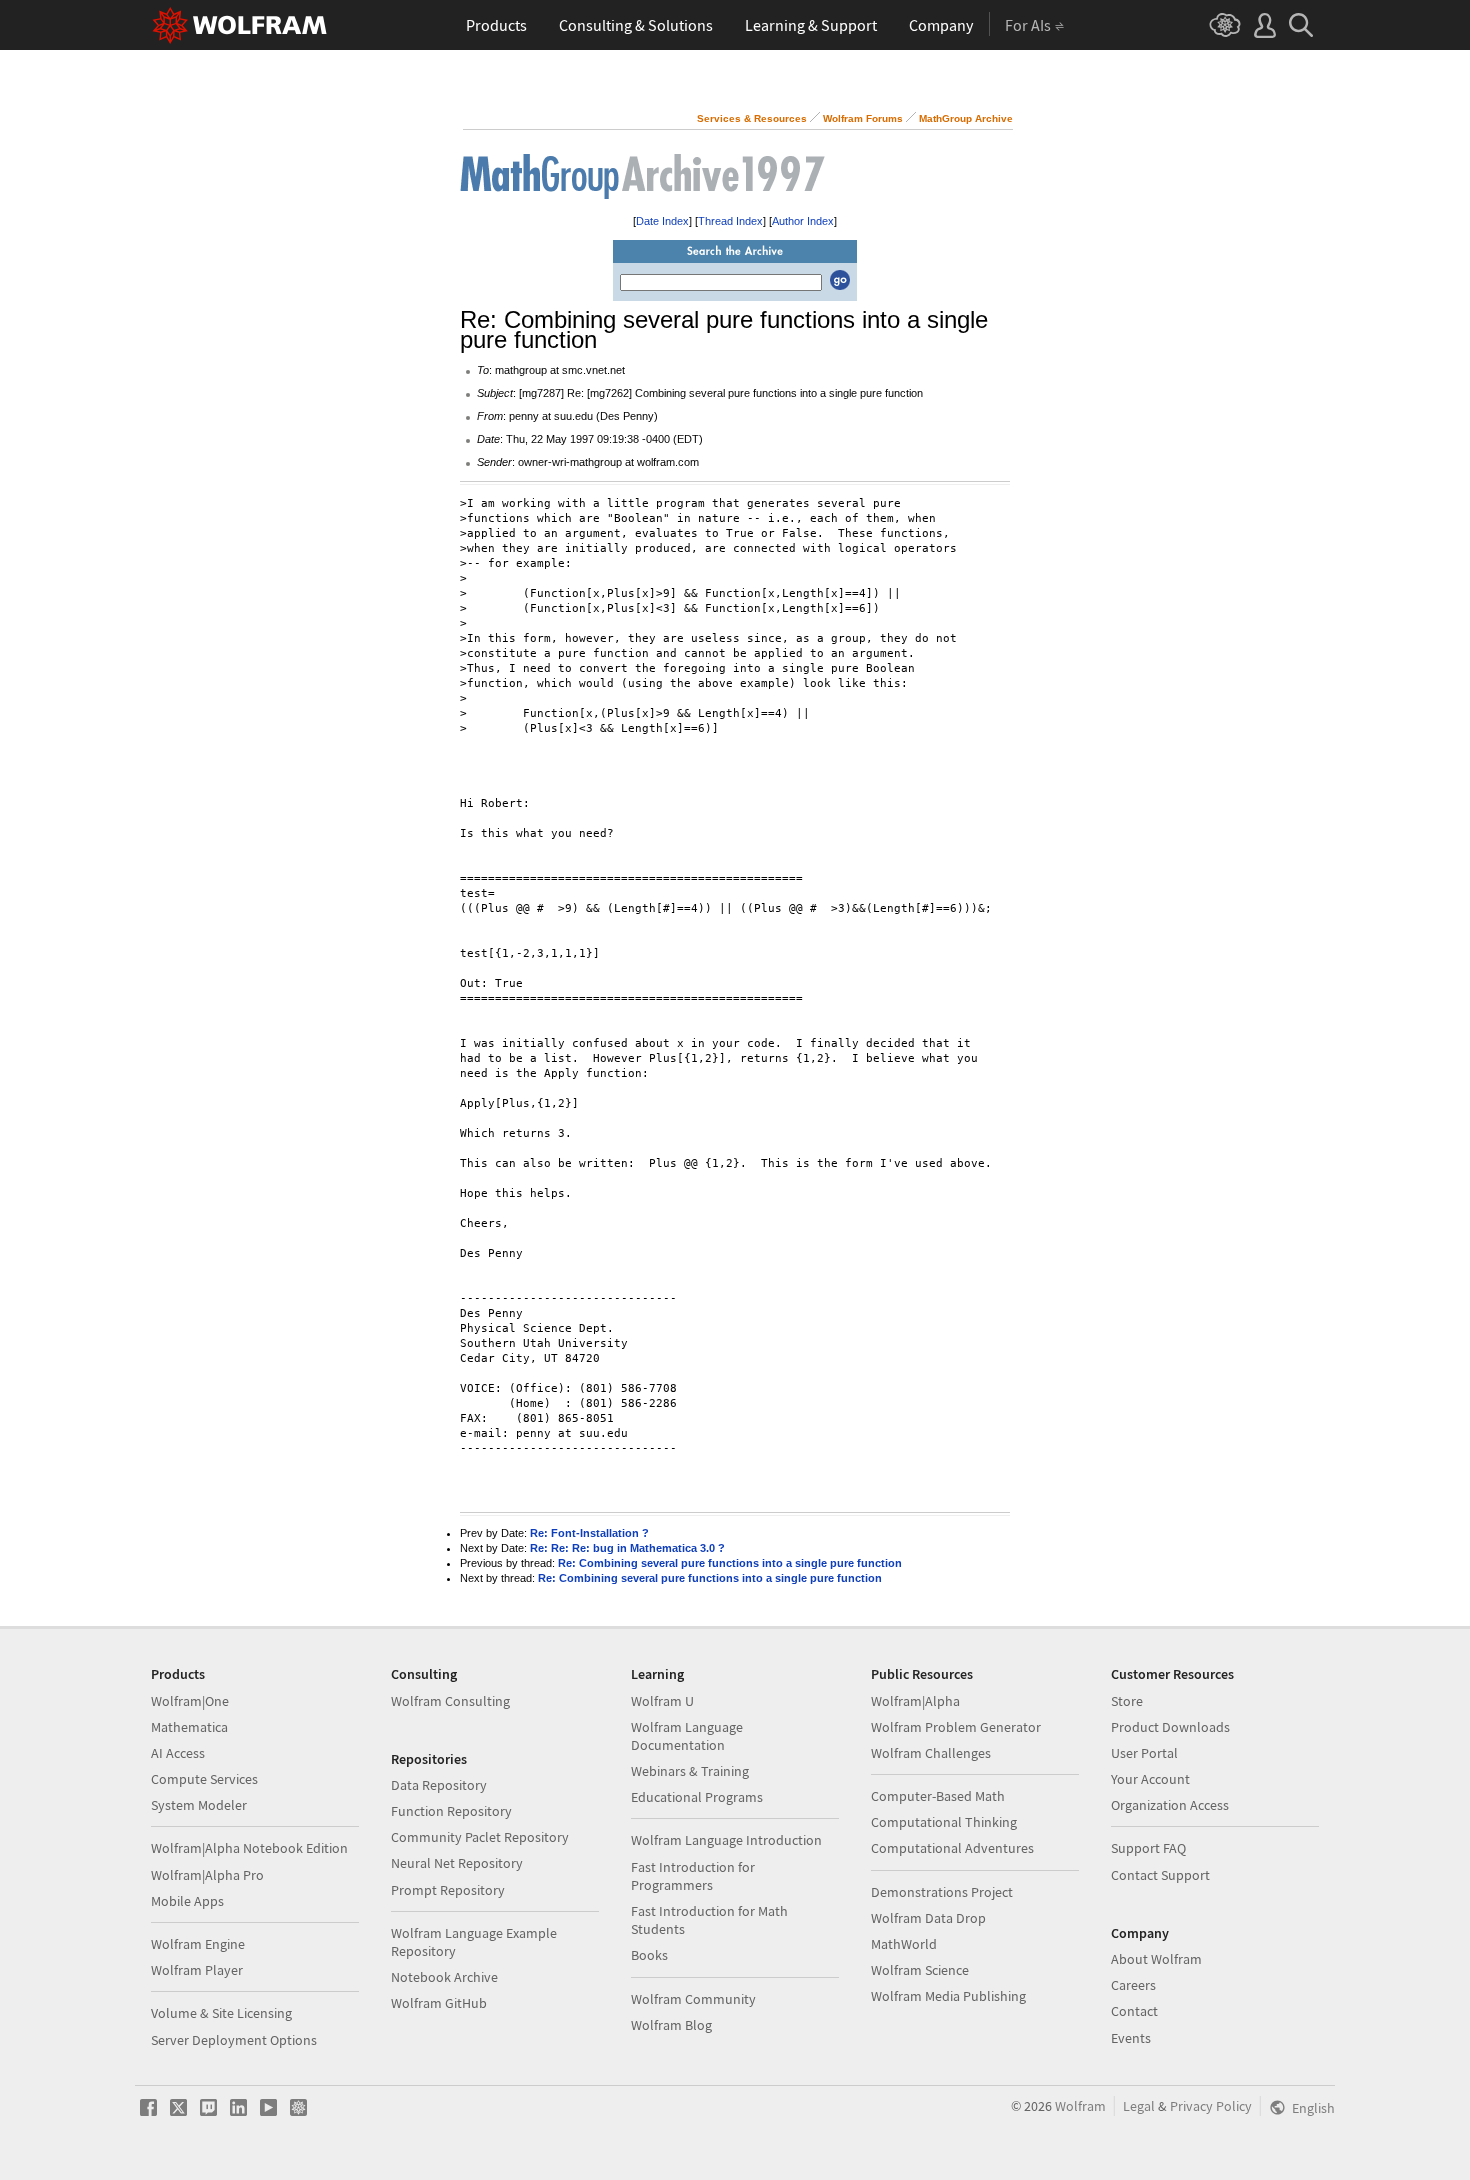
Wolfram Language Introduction (726, 1840)
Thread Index (730, 221)
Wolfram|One (190, 1701)
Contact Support (1160, 1875)
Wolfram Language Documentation (687, 1736)
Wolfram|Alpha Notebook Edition (249, 1848)
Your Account (1150, 1779)
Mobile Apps (187, 1901)
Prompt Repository (448, 1890)
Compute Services (204, 1779)
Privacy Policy (1211, 2106)
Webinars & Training (690, 1771)
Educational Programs (697, 1797)
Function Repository (451, 1811)
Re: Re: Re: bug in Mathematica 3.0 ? (627, 1548)
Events (1131, 2038)
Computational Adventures (952, 1848)
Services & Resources (752, 118)
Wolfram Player (197, 1970)
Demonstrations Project (942, 1892)
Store (1127, 1701)
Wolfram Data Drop (928, 1918)
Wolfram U (662, 1701)
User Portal (1144, 1753)
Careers (1133, 1985)
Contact (1134, 2011)
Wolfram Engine (198, 1944)
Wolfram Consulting (450, 1701)
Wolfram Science (920, 1970)
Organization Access (1170, 1805)
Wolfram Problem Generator (956, 1727)
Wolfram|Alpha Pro (207, 1875)
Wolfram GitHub (439, 2003)
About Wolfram (1156, 1959)
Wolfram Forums (863, 118)
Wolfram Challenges (931, 1753)
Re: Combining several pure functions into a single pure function (730, 1563)
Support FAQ (1148, 1848)
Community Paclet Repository (480, 1837)
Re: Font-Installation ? (589, 1533)
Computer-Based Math (938, 1796)
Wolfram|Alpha (915, 1701)
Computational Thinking (944, 1822)
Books (649, 1955)
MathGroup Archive (966, 118)
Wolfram (1080, 2106)
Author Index (803, 221)
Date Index (662, 221)
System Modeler (199, 1805)
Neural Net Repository (457, 1863)
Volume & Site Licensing (221, 2013)
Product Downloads (1170, 1727)
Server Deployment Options (234, 2040)
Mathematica (189, 1727)
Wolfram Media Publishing (948, 1996)
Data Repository (439, 1785)
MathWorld (904, 1944)
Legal (1139, 2106)
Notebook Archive (444, 1977)
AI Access (178, 1753)
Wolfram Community (693, 1999)
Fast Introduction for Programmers (693, 1876)
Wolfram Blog (671, 2025)
